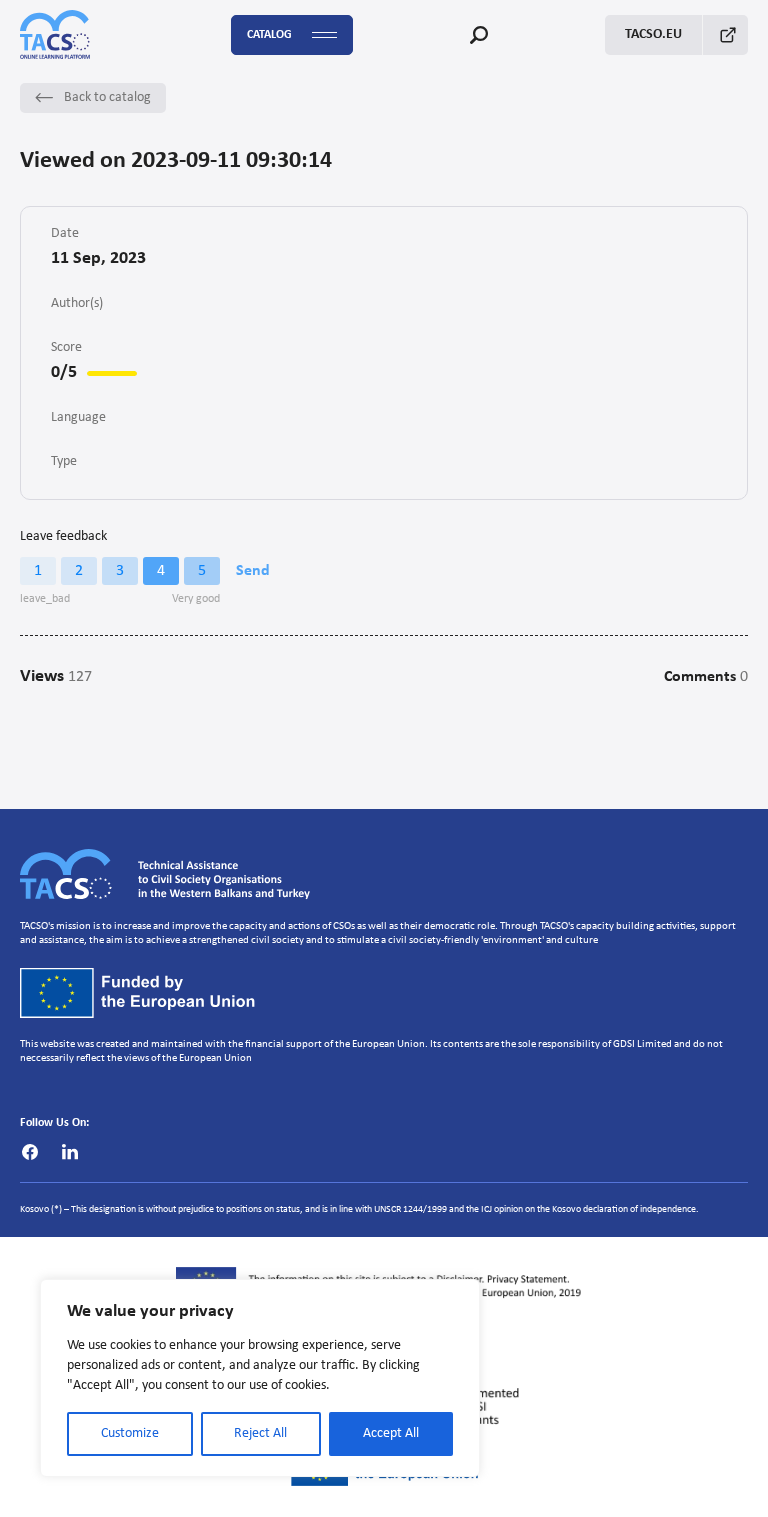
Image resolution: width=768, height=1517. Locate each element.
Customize (130, 1433)
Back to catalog (107, 97)
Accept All (391, 1433)
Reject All (260, 1433)
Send (253, 571)
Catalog (269, 35)
